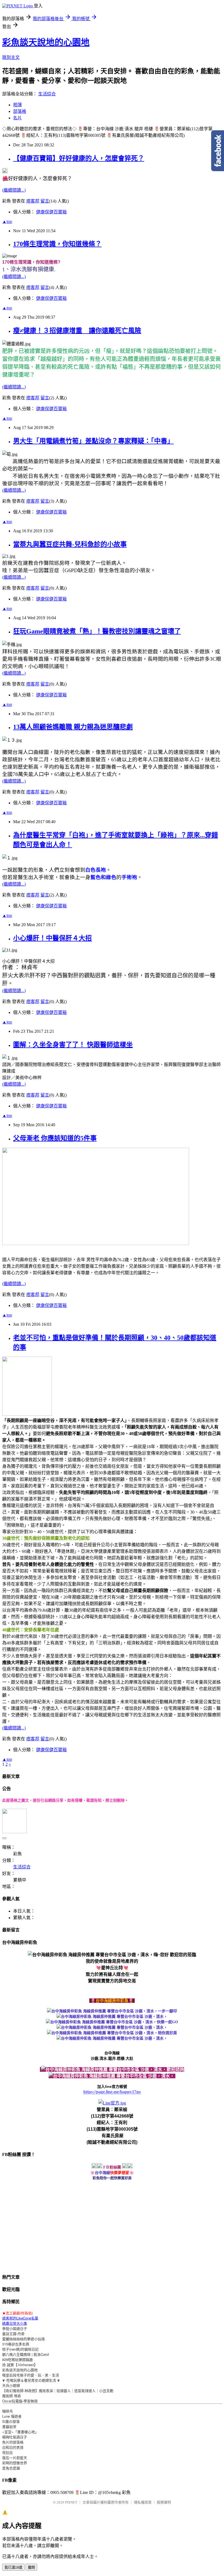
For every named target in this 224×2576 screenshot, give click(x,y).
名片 (17, 118)
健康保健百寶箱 (51, 212)
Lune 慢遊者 (12, 2416)
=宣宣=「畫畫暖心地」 (20, 2432)
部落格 (20, 111)
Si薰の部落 (11, 2421)
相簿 (17, 105)
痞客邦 (33, 201)
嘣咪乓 (8, 2411)
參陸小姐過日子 (15, 2328)
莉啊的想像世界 (15, 2463)
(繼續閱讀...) (14, 190)
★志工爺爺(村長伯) (17, 2313)
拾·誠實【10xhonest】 (20, 2365)
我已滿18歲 (13, 2567)
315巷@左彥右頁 (16, 2344)
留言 (45, 201)
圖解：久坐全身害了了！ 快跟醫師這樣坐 (73, 1045)
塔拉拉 (8, 2452)
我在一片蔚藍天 (15, 2458)
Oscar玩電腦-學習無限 (20, 2401)
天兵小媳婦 (11, 2385)
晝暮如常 (9, 2426)
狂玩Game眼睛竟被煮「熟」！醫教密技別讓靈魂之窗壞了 (97, 631)
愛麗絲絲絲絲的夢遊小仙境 (23, 2339)
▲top (7, 221)
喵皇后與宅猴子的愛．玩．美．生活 (31, 2375)
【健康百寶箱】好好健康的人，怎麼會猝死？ (79, 158)
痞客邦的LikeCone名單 (20, 2318)
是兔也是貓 (11, 2468)
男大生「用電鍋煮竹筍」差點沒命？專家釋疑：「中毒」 (93, 441)
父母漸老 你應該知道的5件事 (55, 1138)
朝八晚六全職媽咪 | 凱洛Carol (26, 2354)
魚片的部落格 (13, 2442)
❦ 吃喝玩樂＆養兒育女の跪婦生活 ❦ (31, 2380)
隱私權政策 (143, 2502)
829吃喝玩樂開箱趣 (17, 2359)
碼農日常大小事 (15, 2323)
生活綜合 (47, 94)
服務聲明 (164, 2502)
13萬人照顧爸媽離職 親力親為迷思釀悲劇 (73, 727)
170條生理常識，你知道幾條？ (57, 244)
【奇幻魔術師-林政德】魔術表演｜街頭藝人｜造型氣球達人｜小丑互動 (58, 2391)
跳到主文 (11, 57)
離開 (31, 2567)
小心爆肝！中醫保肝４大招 (52, 938)
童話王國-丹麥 (13, 2334)
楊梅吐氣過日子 (15, 2437)
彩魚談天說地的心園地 (46, 42)
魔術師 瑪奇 (12, 2396)
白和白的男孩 (13, 2447)
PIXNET (71, 2502)
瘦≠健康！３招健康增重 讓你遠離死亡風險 (77, 331)
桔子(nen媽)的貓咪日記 (20, 2349)
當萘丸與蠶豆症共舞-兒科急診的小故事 (70, 544)
